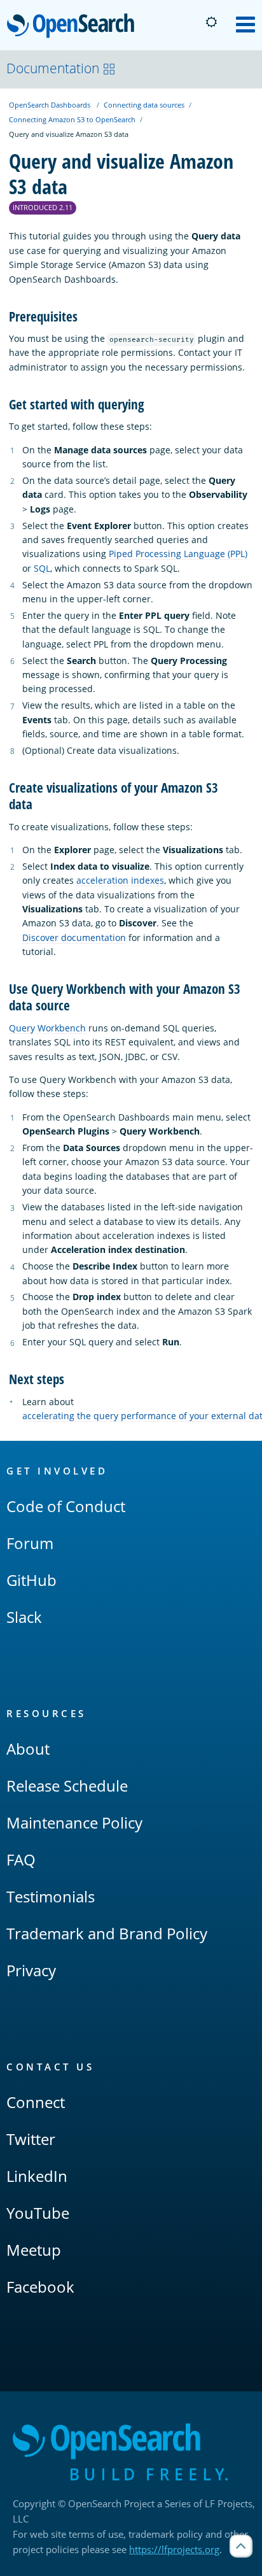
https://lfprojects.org (174, 2549)
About (28, 1749)
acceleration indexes (120, 880)
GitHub (31, 1580)
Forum (30, 1543)
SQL (42, 568)
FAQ (21, 1859)
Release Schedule (67, 1786)
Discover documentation (74, 938)
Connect (36, 2102)
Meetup (34, 2250)
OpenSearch (74, 26)
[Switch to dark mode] (211, 22)
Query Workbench (47, 1028)
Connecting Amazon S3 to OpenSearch (72, 119)
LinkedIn (37, 2176)
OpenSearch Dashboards (50, 105)
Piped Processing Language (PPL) (178, 554)
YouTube (38, 2213)
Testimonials (51, 1896)
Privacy (31, 1970)
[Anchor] (84, 315)
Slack (24, 1617)
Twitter (31, 2139)
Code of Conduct (66, 1506)
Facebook (40, 2287)
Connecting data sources (144, 105)
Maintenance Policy (74, 1822)
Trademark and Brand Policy (107, 1933)
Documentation (53, 68)
